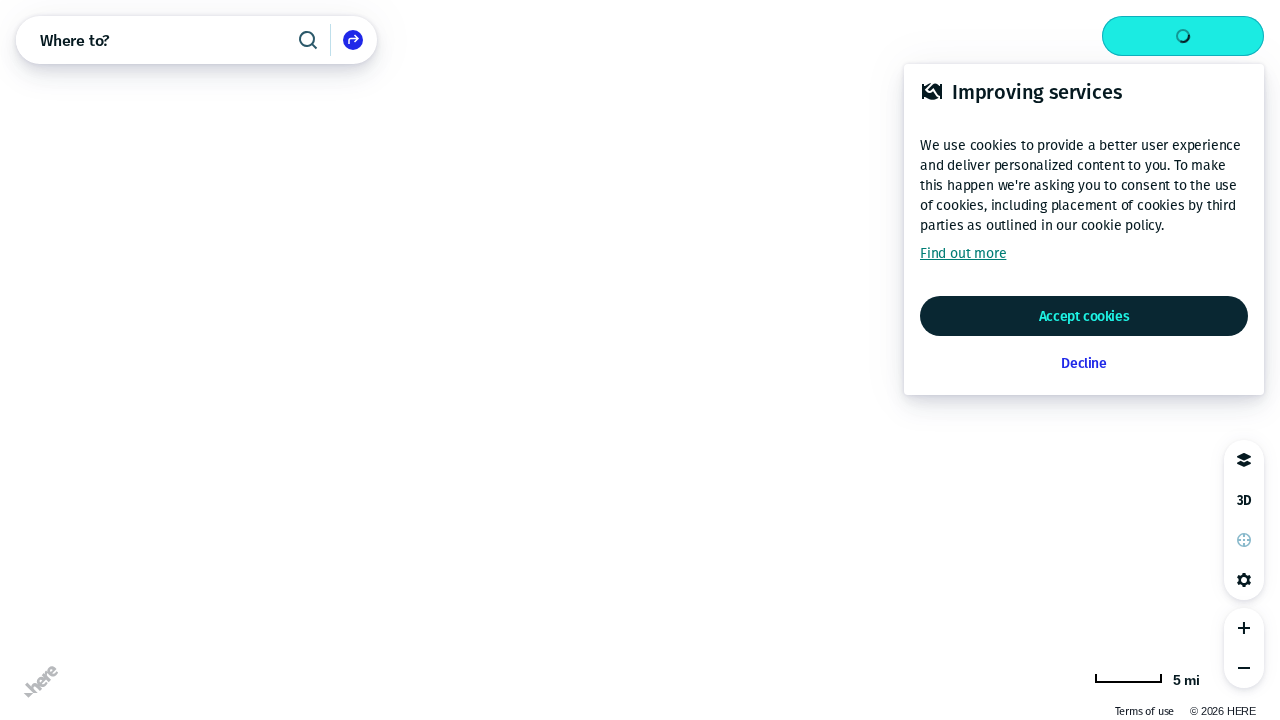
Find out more (963, 253)
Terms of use (1145, 711)
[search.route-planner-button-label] (353, 40)
